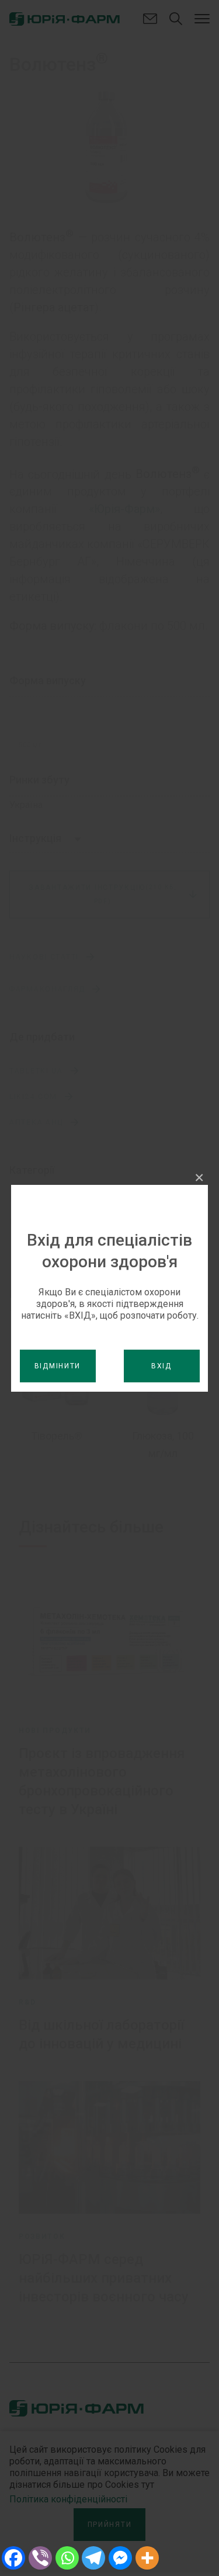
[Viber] (40, 2558)
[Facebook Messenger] (120, 2558)
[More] (147, 2558)
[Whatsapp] (67, 2558)
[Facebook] (13, 2558)
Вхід (161, 1366)
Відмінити (58, 1366)
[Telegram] (93, 2558)
